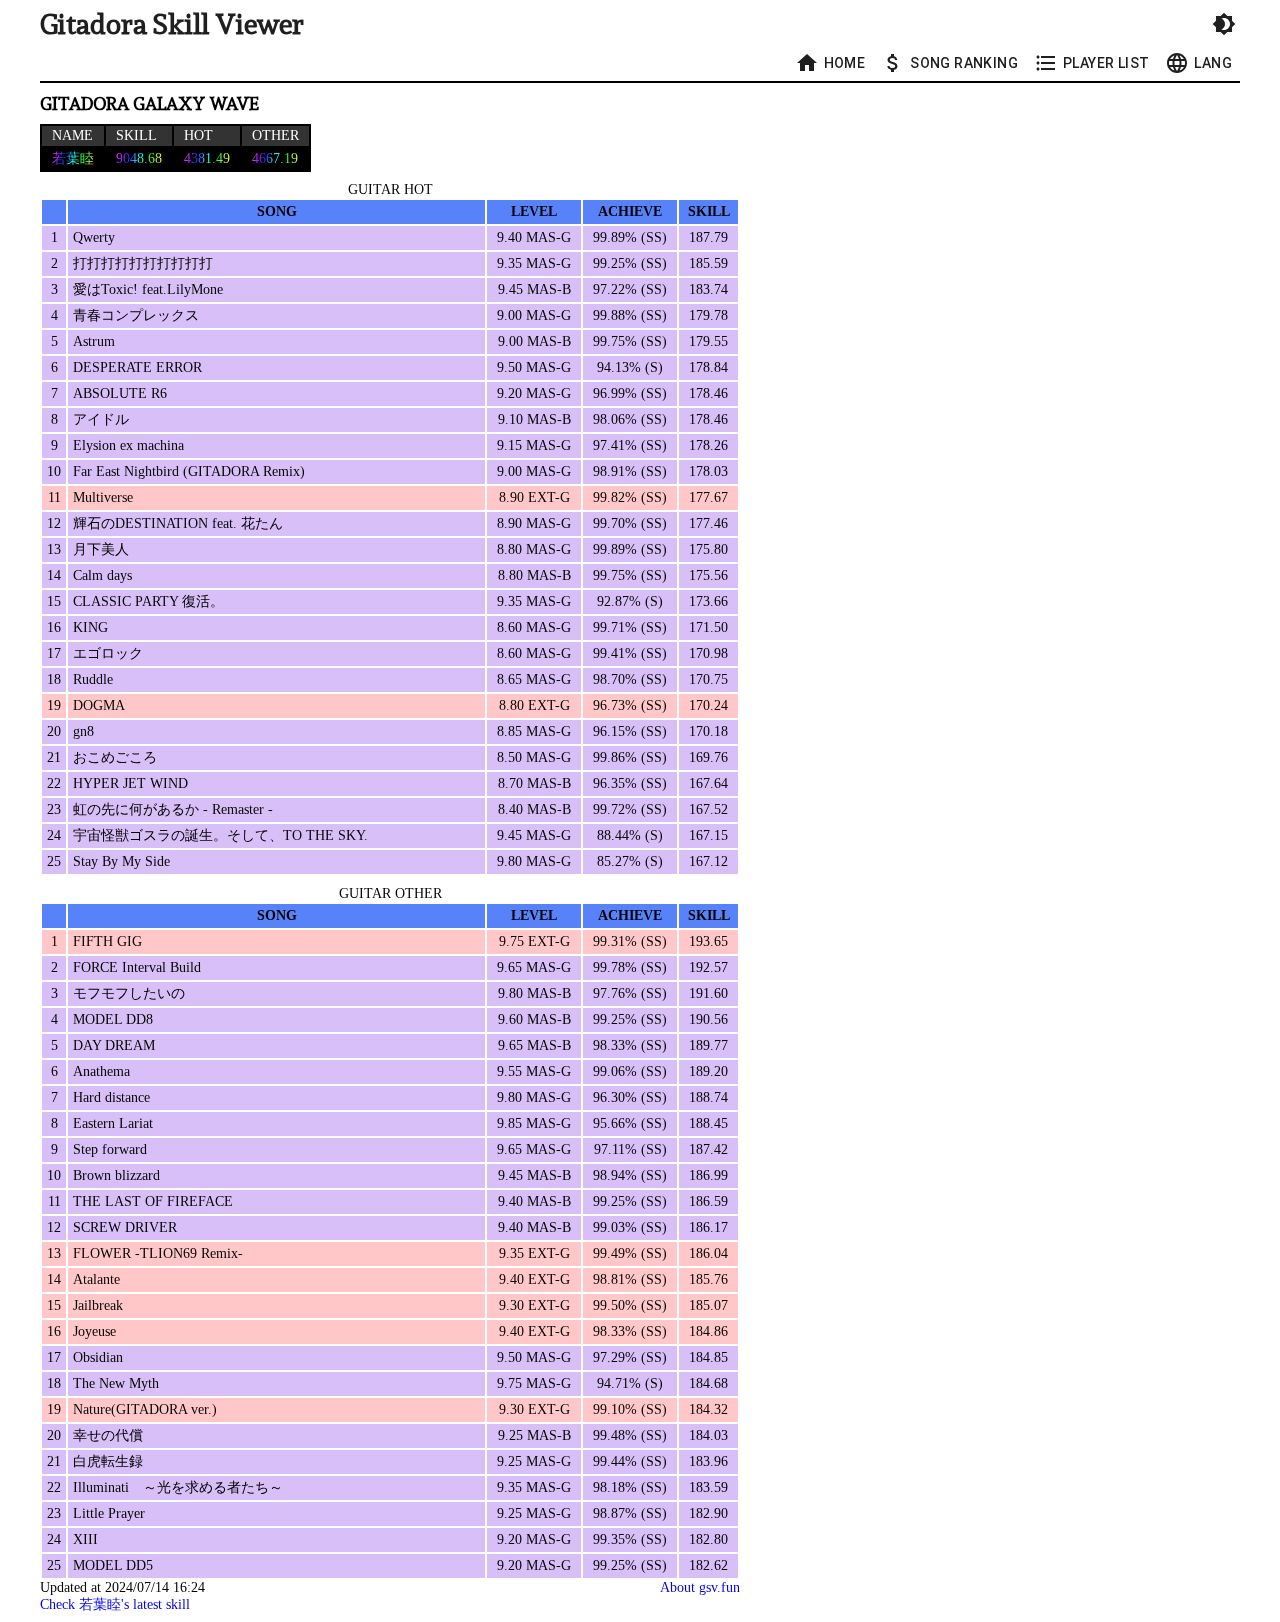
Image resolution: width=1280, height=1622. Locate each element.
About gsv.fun (700, 1587)
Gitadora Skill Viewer (172, 24)
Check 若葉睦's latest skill (115, 1604)
